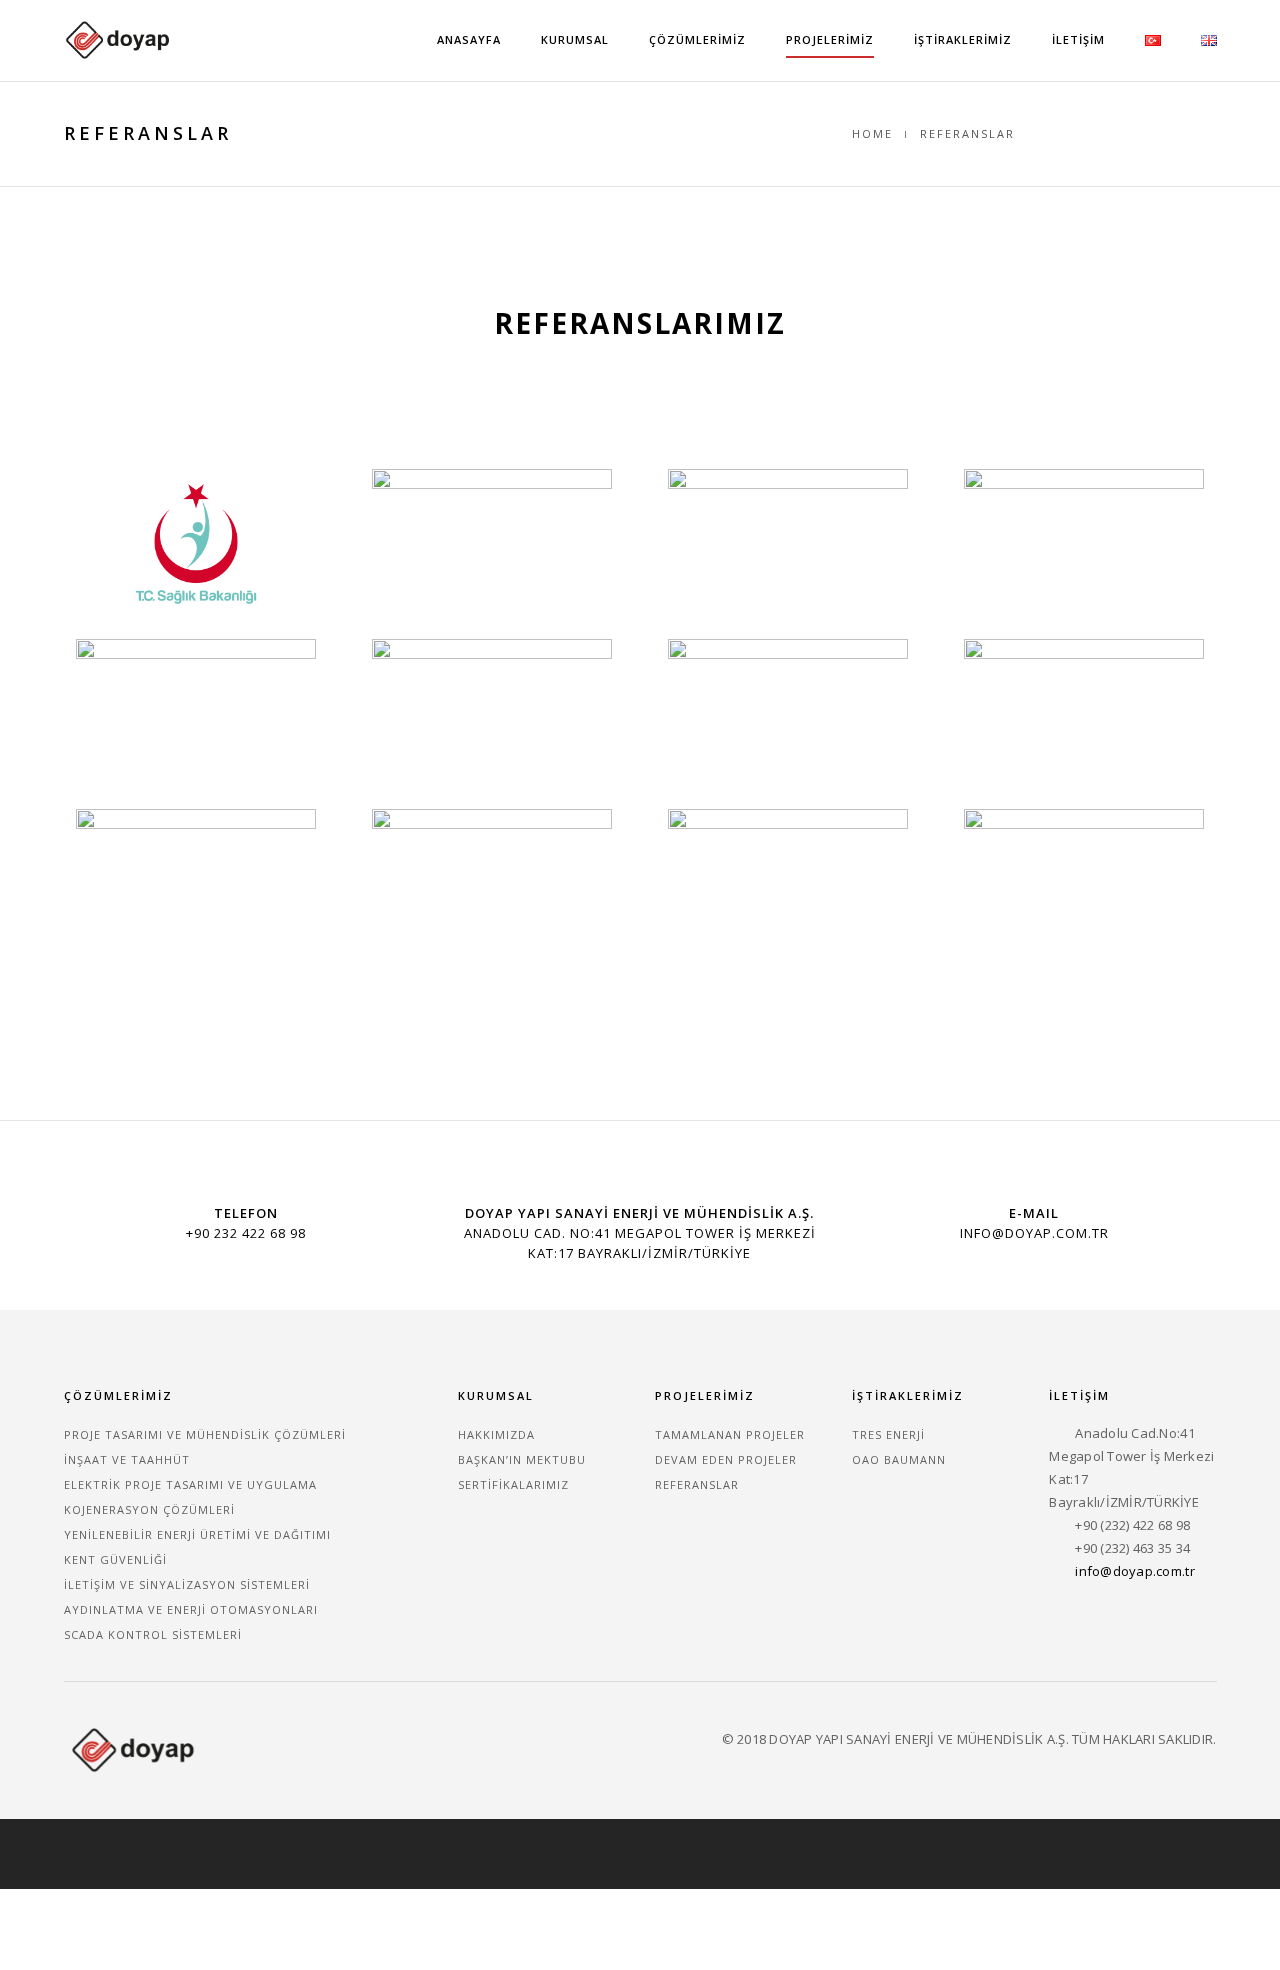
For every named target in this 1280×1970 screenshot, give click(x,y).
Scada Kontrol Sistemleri (153, 1634)
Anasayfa (469, 39)
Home (872, 133)
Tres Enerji (888, 1434)
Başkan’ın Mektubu (522, 1459)
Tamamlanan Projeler (730, 1434)
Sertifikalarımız (513, 1484)
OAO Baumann (899, 1459)
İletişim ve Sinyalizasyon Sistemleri (187, 1584)
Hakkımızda (496, 1434)
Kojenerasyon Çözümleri (149, 1509)
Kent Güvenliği (115, 1559)
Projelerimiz (830, 39)
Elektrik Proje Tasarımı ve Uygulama (190, 1484)
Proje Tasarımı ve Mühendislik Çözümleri (205, 1434)
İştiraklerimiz (963, 39)
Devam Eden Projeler (726, 1459)
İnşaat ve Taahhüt (127, 1459)
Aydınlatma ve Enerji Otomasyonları (191, 1609)
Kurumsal (575, 39)
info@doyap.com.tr (1134, 1571)
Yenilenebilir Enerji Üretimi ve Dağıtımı (197, 1534)
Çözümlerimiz (697, 39)
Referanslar (697, 1484)
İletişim (1078, 39)
